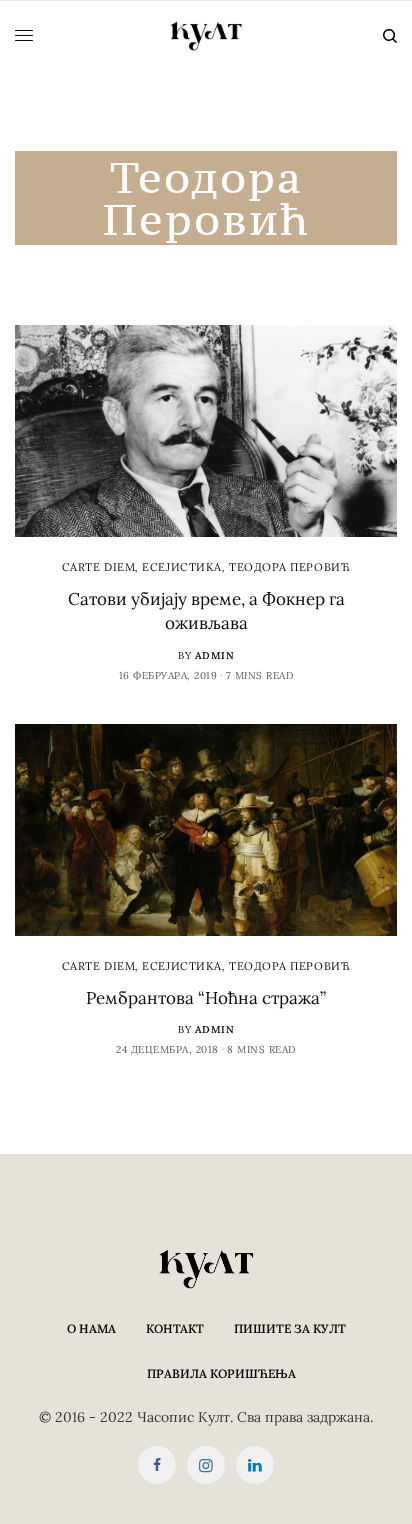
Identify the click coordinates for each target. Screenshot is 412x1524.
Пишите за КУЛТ (290, 1328)
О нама (91, 1328)
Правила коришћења (221, 1373)
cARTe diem (99, 567)
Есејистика (182, 567)
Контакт (175, 1328)
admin (215, 655)
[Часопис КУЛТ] (206, 36)
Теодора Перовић (289, 567)
